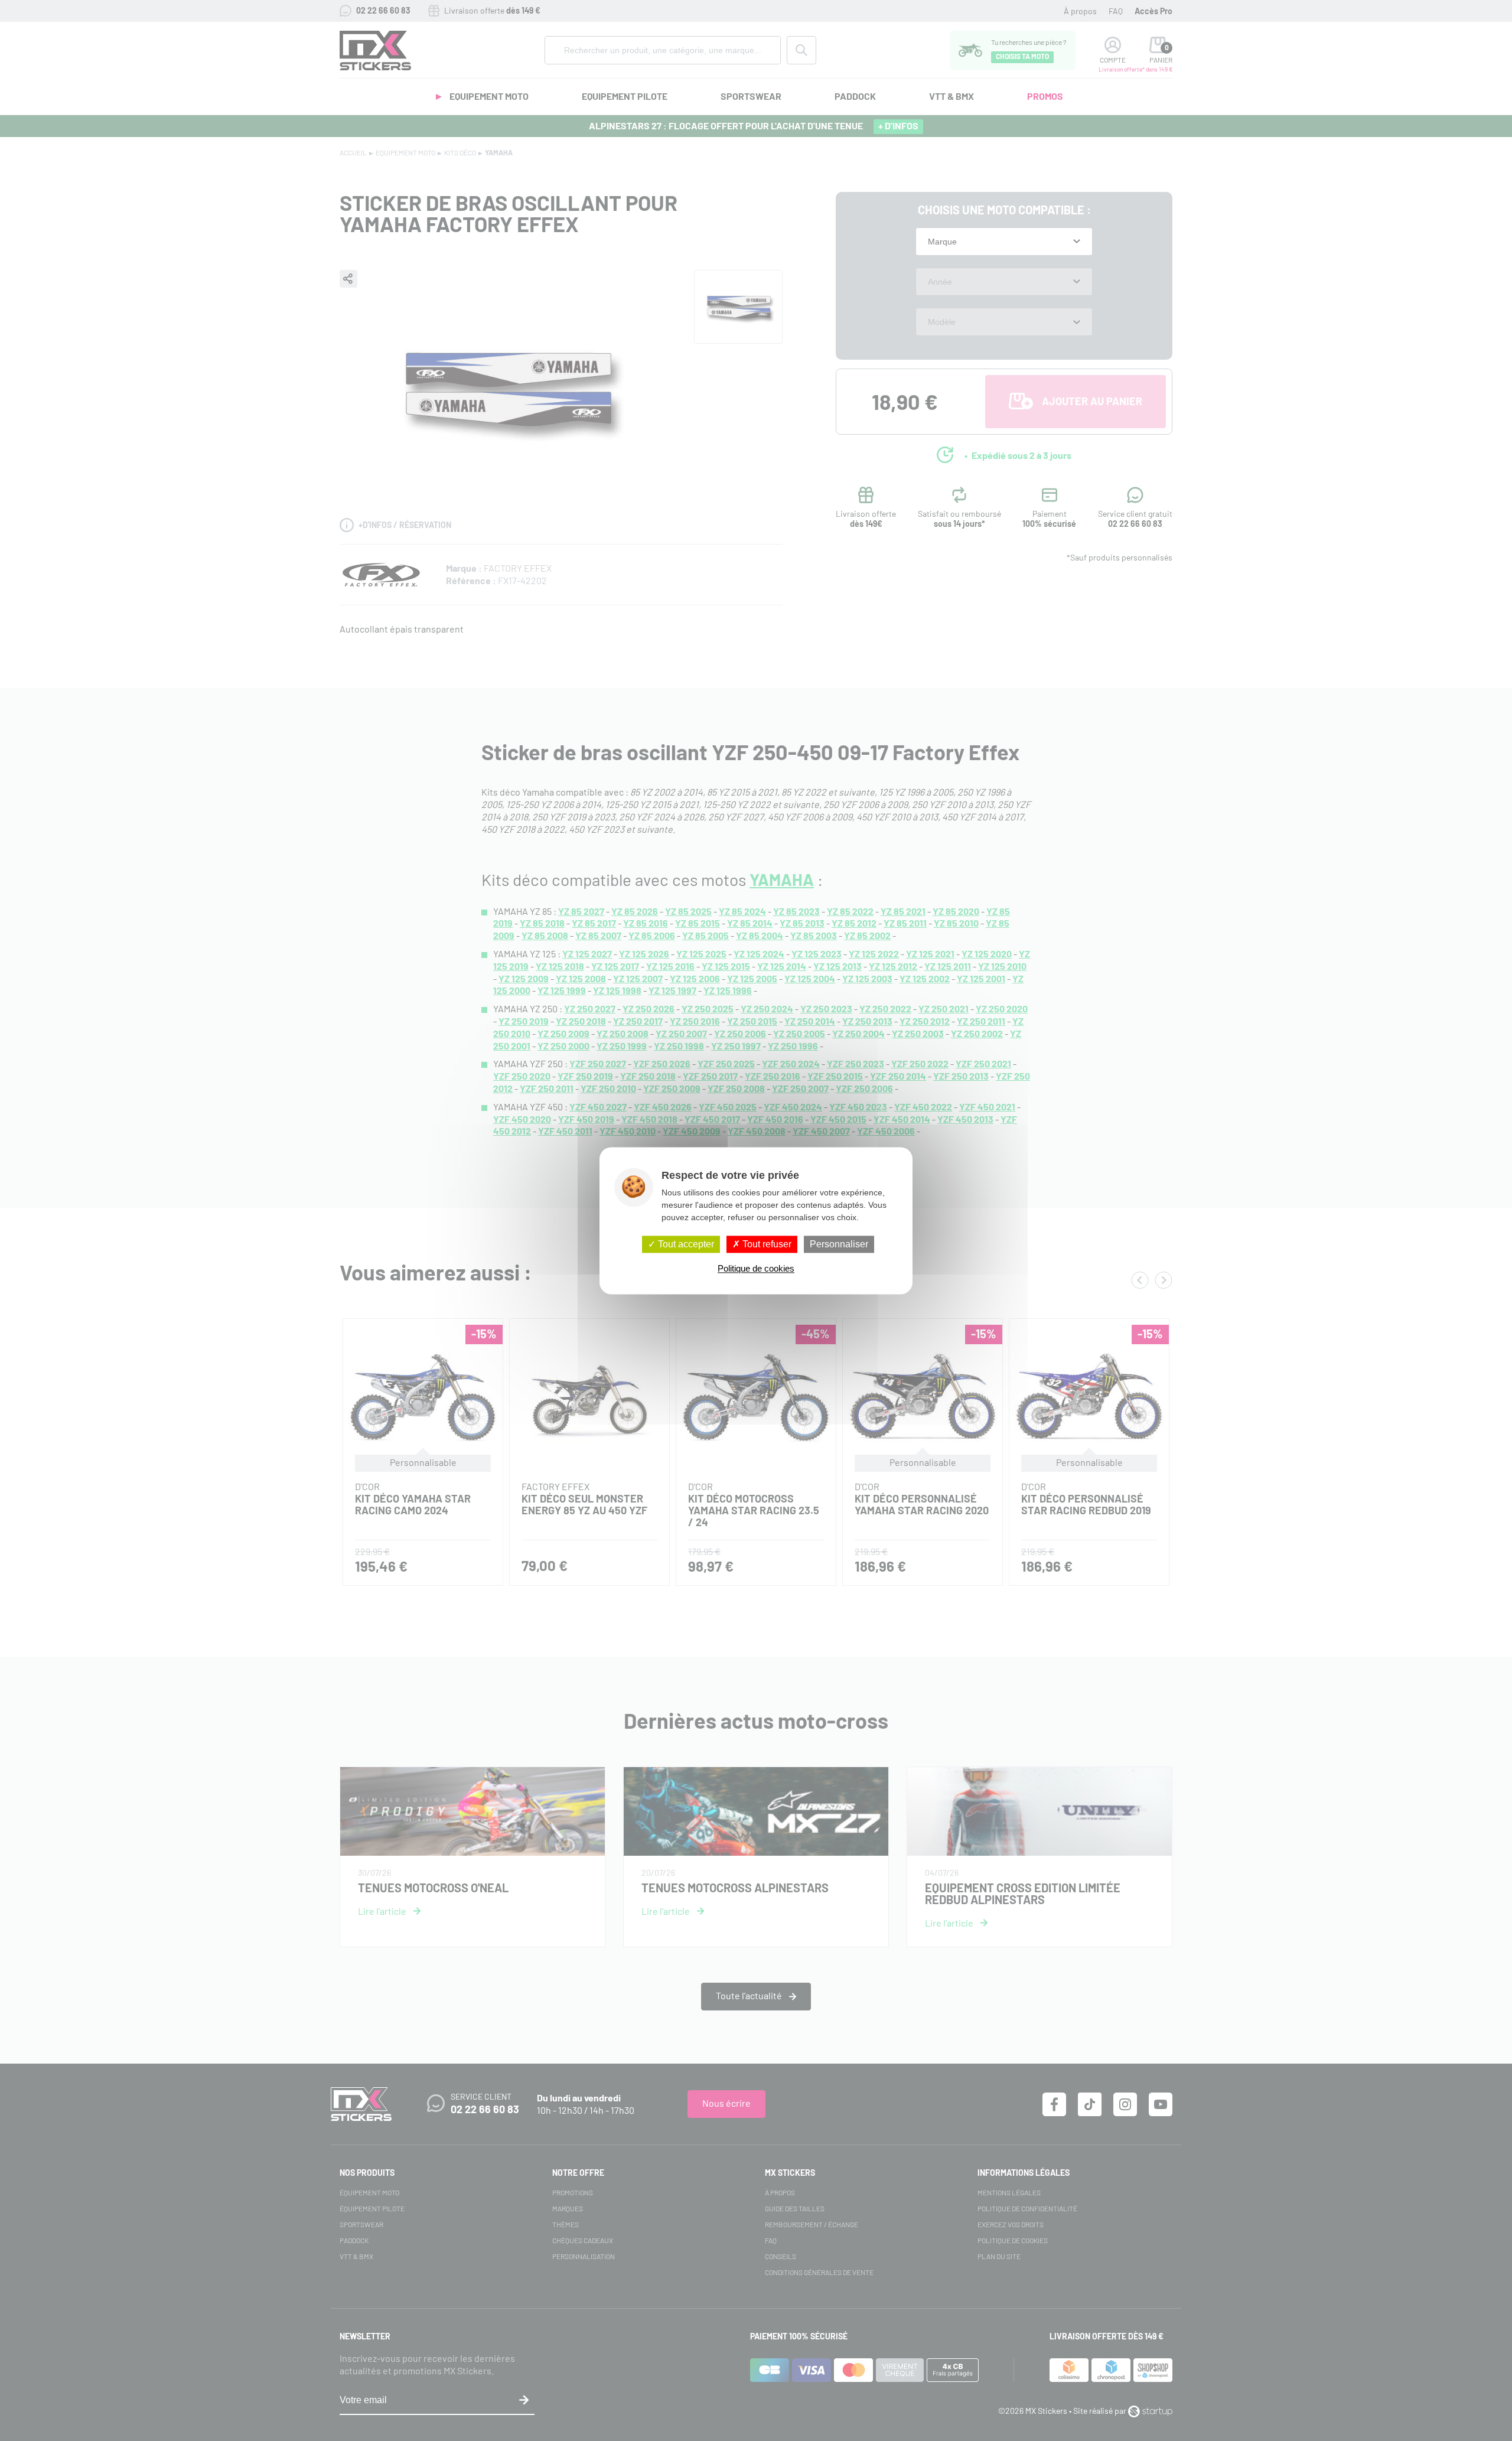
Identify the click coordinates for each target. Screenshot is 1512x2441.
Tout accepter (685, 1244)
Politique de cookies (756, 1268)
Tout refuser (766, 1244)
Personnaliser (839, 1244)
